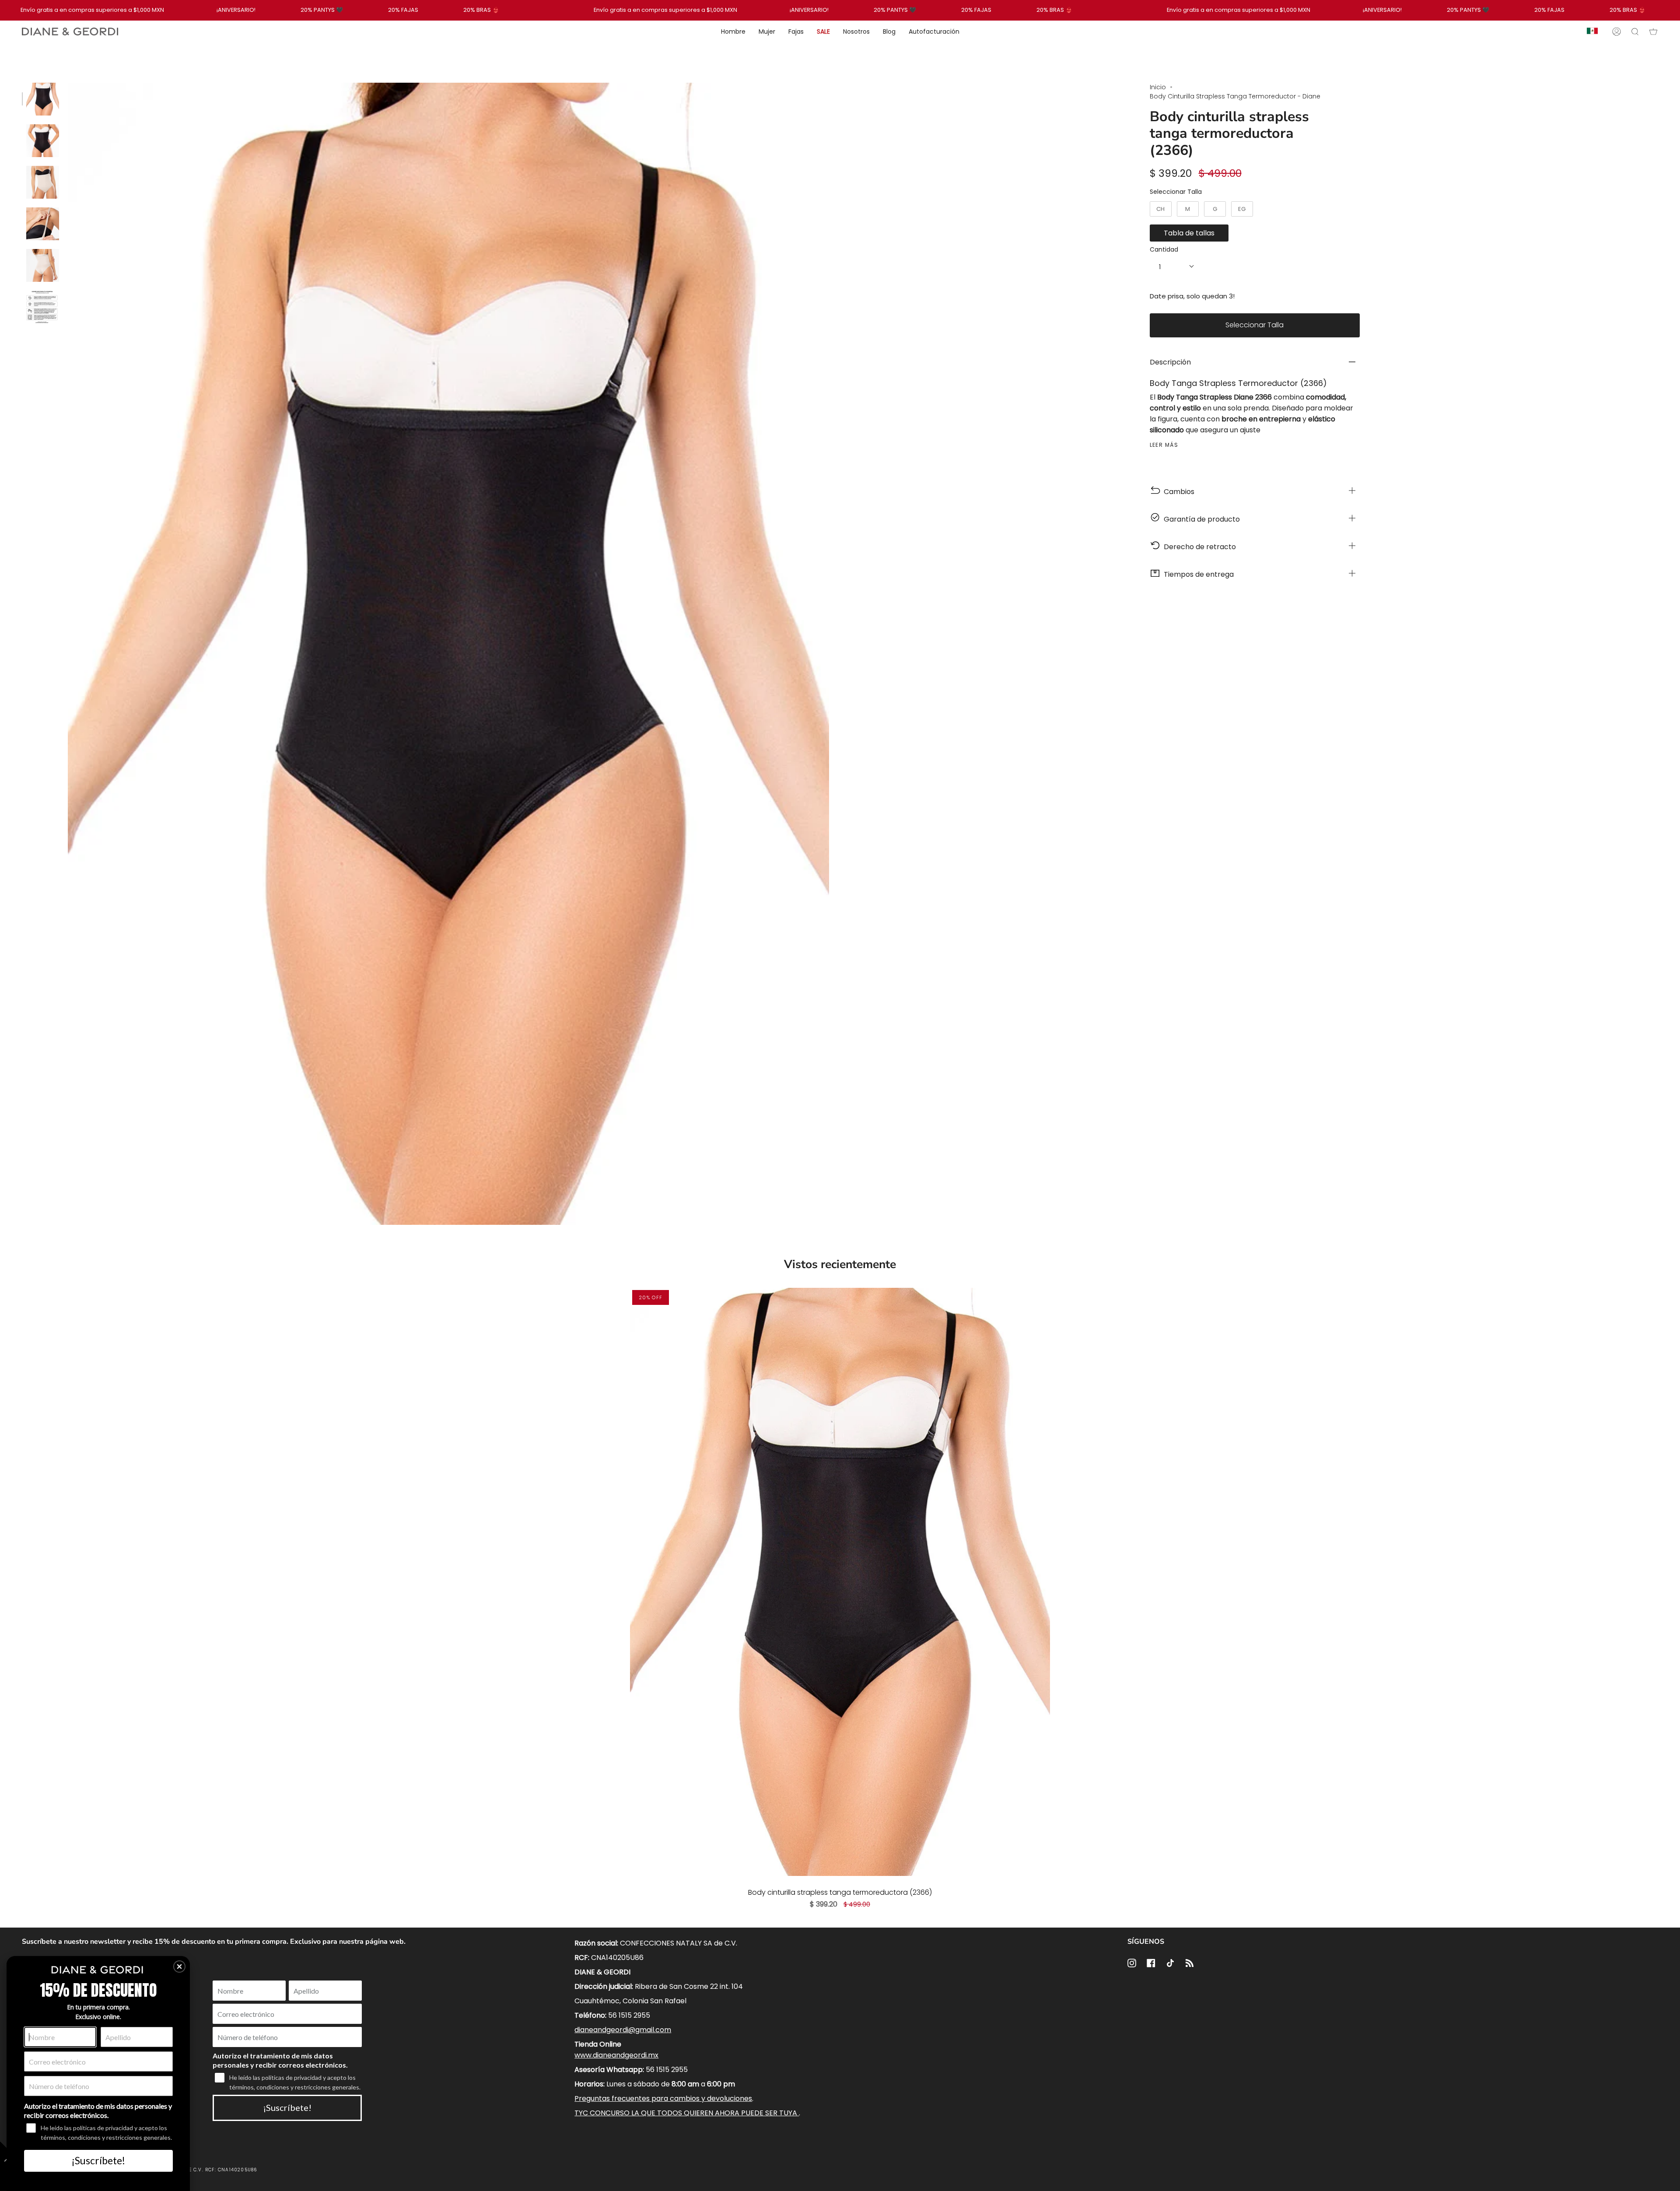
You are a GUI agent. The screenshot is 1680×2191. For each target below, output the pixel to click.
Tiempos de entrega (1197, 574)
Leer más (1164, 445)
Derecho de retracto (1198, 547)
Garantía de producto (1200, 519)
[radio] (1161, 209)
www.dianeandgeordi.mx (616, 2055)
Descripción (1170, 362)
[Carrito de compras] (1653, 32)
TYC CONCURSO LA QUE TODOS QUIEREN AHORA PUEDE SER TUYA (687, 2113)
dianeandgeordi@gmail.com (623, 2030)
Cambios (1177, 492)
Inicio (1158, 87)
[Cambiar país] (1592, 32)
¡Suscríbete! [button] (98, 2160)
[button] (179, 1967)
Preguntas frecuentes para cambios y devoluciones (663, 2098)
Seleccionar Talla (1176, 192)
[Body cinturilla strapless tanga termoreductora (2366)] (840, 1582)
